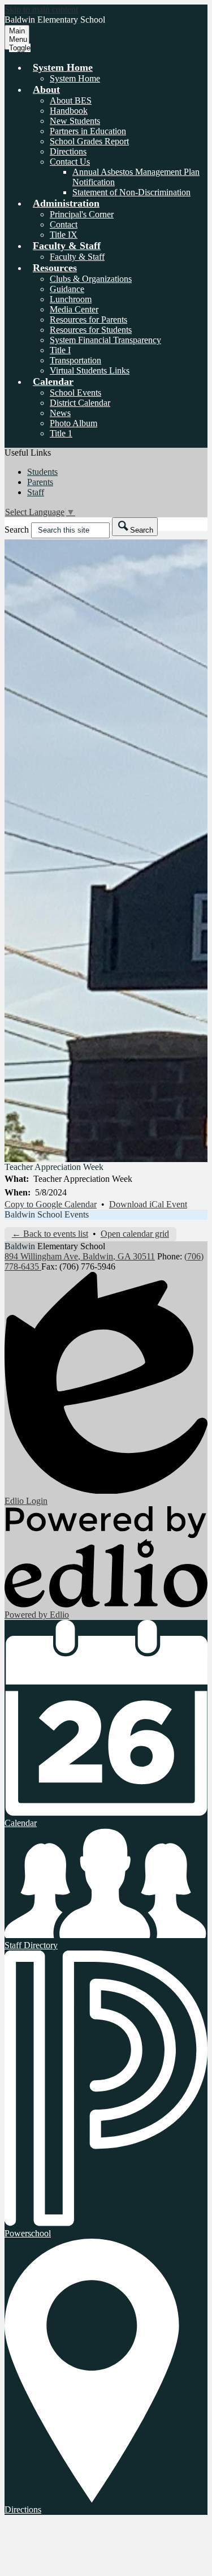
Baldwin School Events (47, 1214)
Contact (64, 224)
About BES (71, 100)
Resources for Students (91, 330)
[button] (63, 67)
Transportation (75, 360)
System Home (75, 78)
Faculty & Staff (77, 257)
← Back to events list (50, 1234)
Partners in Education (88, 131)
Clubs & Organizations (91, 279)
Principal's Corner (82, 214)
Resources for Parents (88, 320)
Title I (60, 350)
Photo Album (73, 423)
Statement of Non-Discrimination (131, 192)
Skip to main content (41, 9)
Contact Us (70, 162)
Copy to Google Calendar (51, 1204)
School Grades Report (89, 141)
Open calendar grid (135, 1234)
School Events (75, 393)
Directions (68, 151)
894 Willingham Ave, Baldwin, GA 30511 (80, 1256)
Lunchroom (71, 299)
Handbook (69, 111)
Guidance (67, 289)
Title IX (64, 235)
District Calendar (80, 403)
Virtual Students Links (90, 370)
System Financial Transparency (105, 340)
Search (17, 530)
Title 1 (61, 433)
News (60, 413)
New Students (75, 121)
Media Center (74, 309)
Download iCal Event (148, 1204)
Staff (36, 492)
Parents (40, 482)
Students (42, 472)
